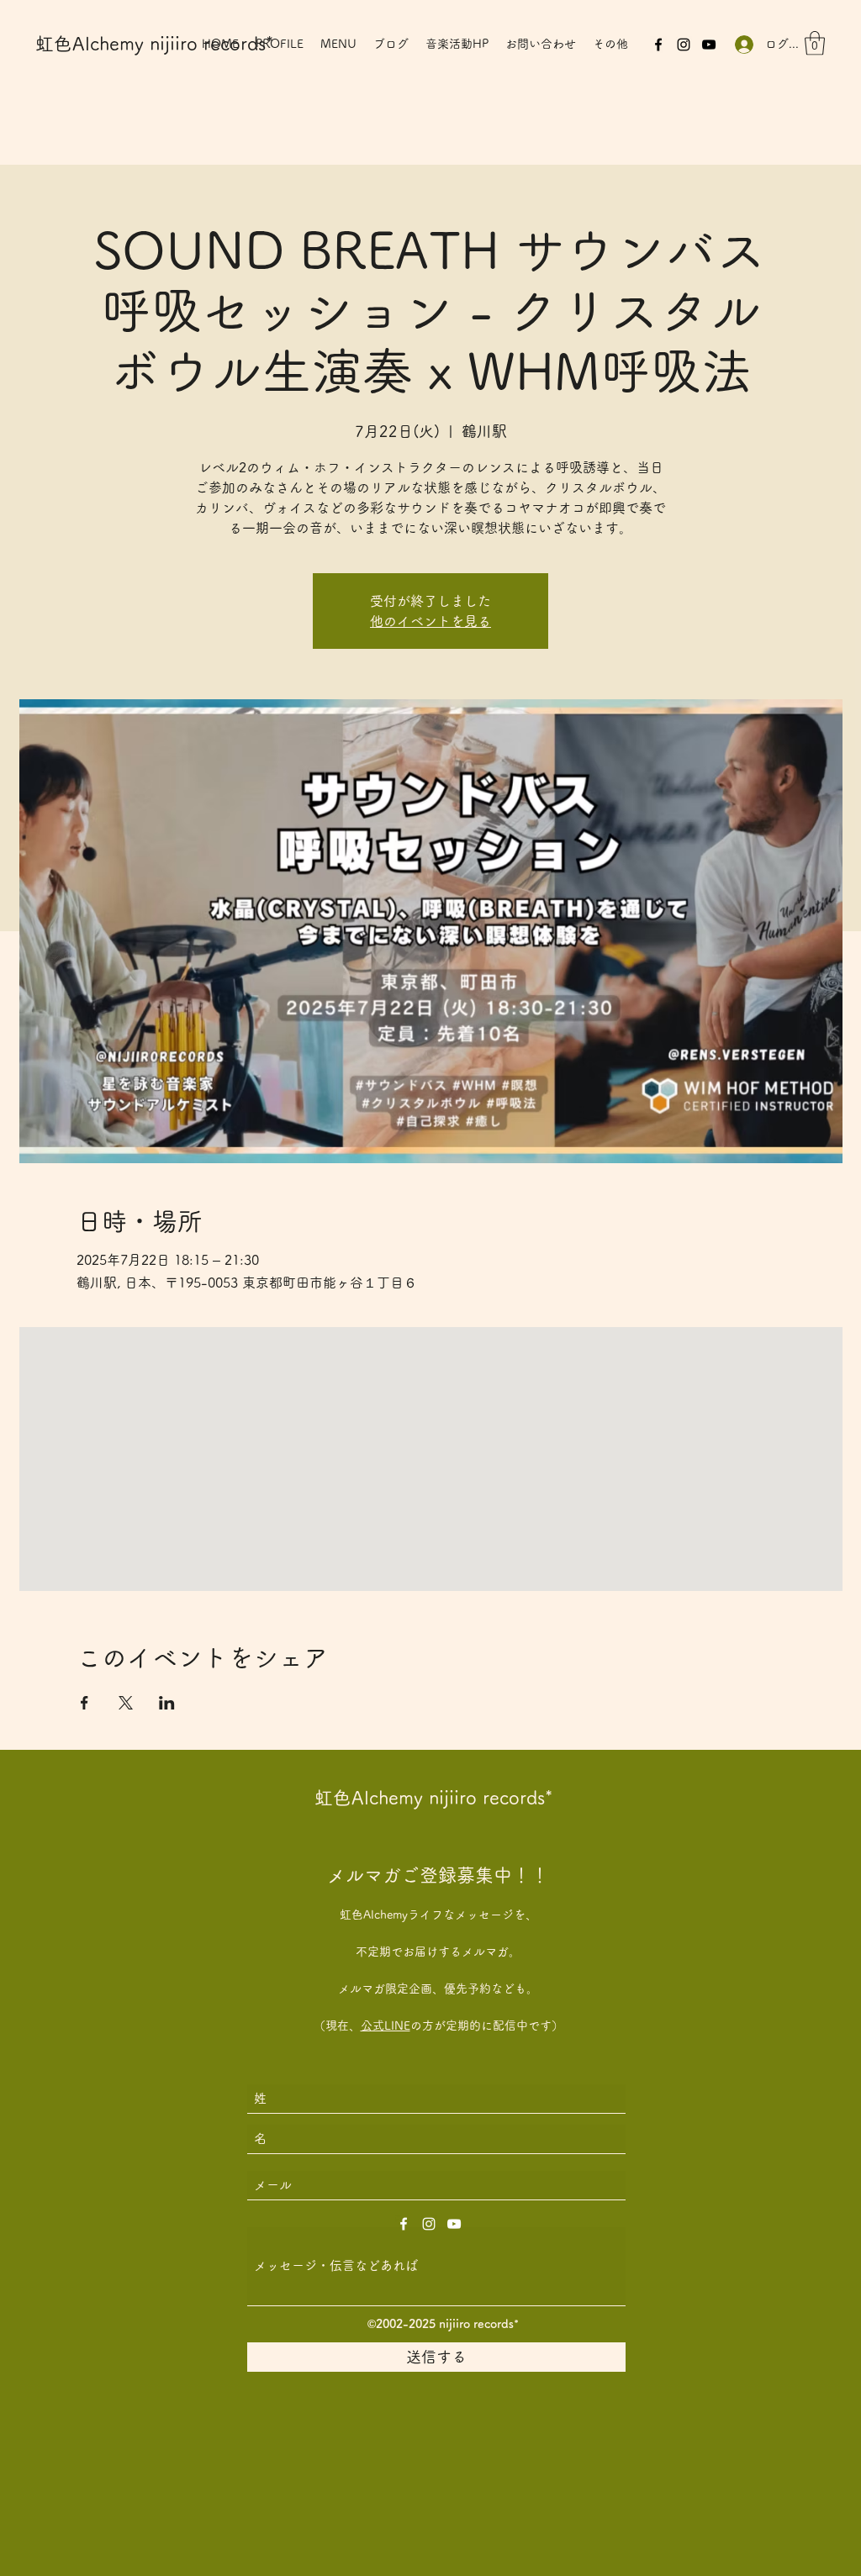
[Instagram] (684, 45)
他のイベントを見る (430, 621)
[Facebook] (658, 45)
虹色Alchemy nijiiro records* (154, 44)
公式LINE (386, 2026)
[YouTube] (709, 45)
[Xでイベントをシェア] (126, 1703)
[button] (815, 43)
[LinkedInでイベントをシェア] (167, 1703)
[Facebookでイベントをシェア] (85, 1703)
